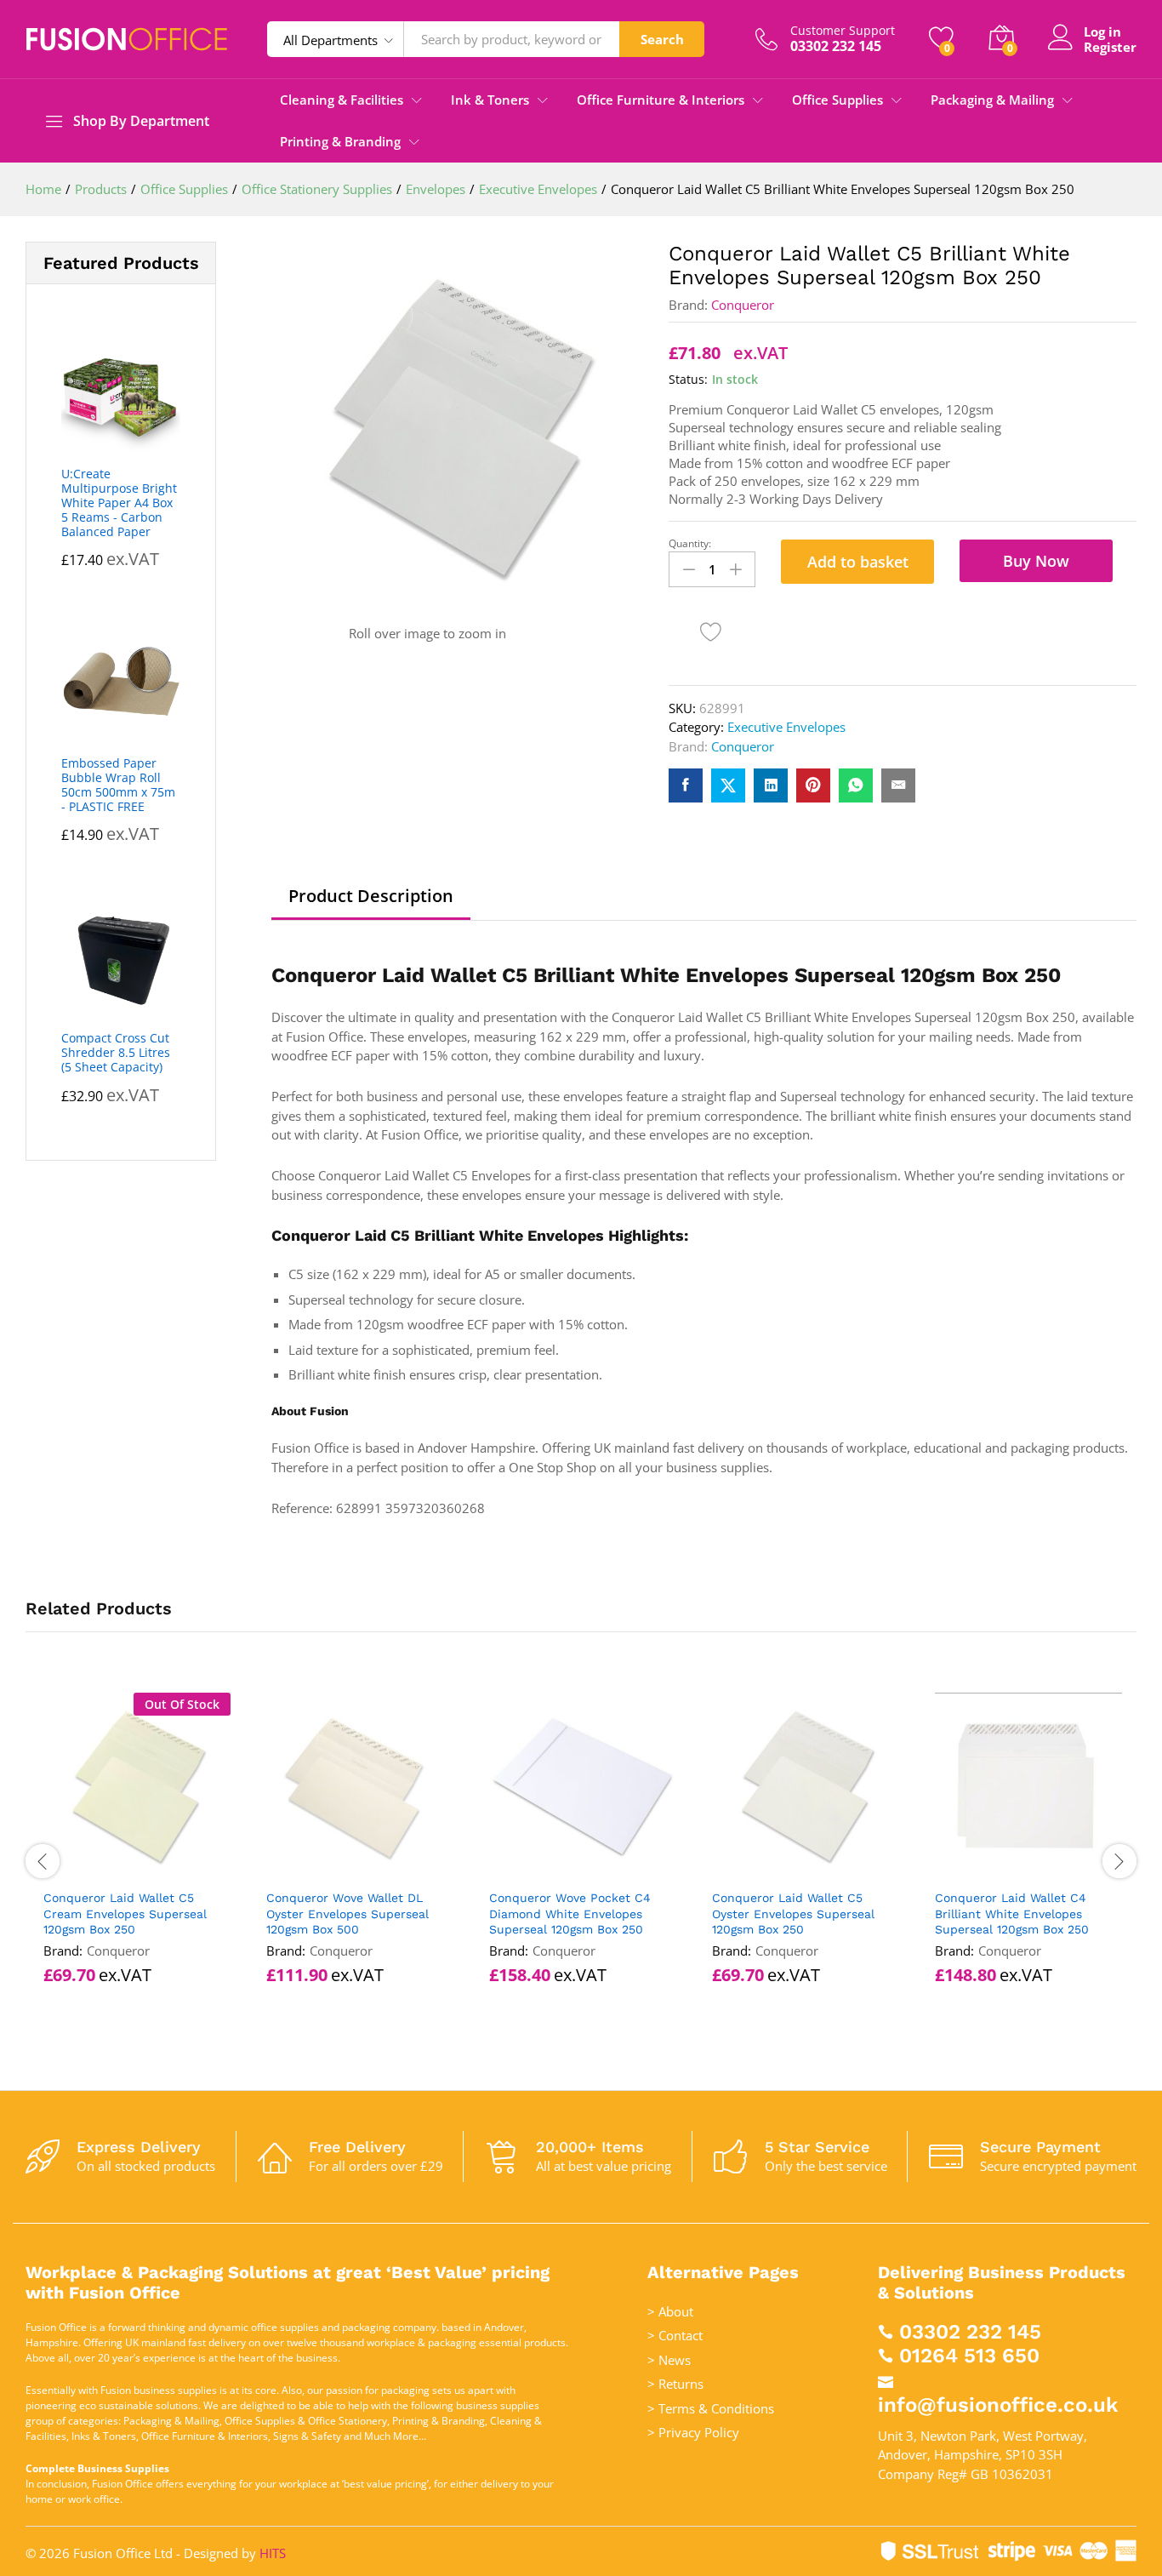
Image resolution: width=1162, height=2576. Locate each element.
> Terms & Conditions (711, 2408)
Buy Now (1036, 561)
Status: (688, 379)
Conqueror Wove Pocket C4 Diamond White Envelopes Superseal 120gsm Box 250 (570, 1913)
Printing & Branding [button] (340, 142)
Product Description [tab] (371, 896)
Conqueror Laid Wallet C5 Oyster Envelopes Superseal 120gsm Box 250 (793, 1913)
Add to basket (858, 562)
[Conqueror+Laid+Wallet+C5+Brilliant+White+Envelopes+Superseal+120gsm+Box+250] (728, 785)
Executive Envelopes (786, 727)
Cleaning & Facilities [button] (342, 100)
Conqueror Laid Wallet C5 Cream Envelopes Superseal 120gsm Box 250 (125, 1913)
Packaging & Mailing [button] (992, 100)
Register (1110, 47)
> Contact (675, 2335)
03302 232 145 (970, 2332)
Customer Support (843, 31)
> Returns (675, 2384)
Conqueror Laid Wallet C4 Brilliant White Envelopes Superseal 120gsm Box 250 (1012, 1913)
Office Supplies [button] (837, 100)
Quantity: (690, 544)
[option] (137, 1861)
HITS (273, 2553)
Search (662, 39)
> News (669, 2360)
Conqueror (743, 305)
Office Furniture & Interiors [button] (661, 100)
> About (670, 2311)
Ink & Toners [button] (490, 100)
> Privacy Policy (693, 2432)
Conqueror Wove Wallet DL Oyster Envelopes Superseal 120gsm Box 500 (347, 1913)
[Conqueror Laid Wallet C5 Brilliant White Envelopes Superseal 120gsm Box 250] (686, 785)
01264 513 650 (969, 2356)
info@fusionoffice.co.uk (998, 2405)
